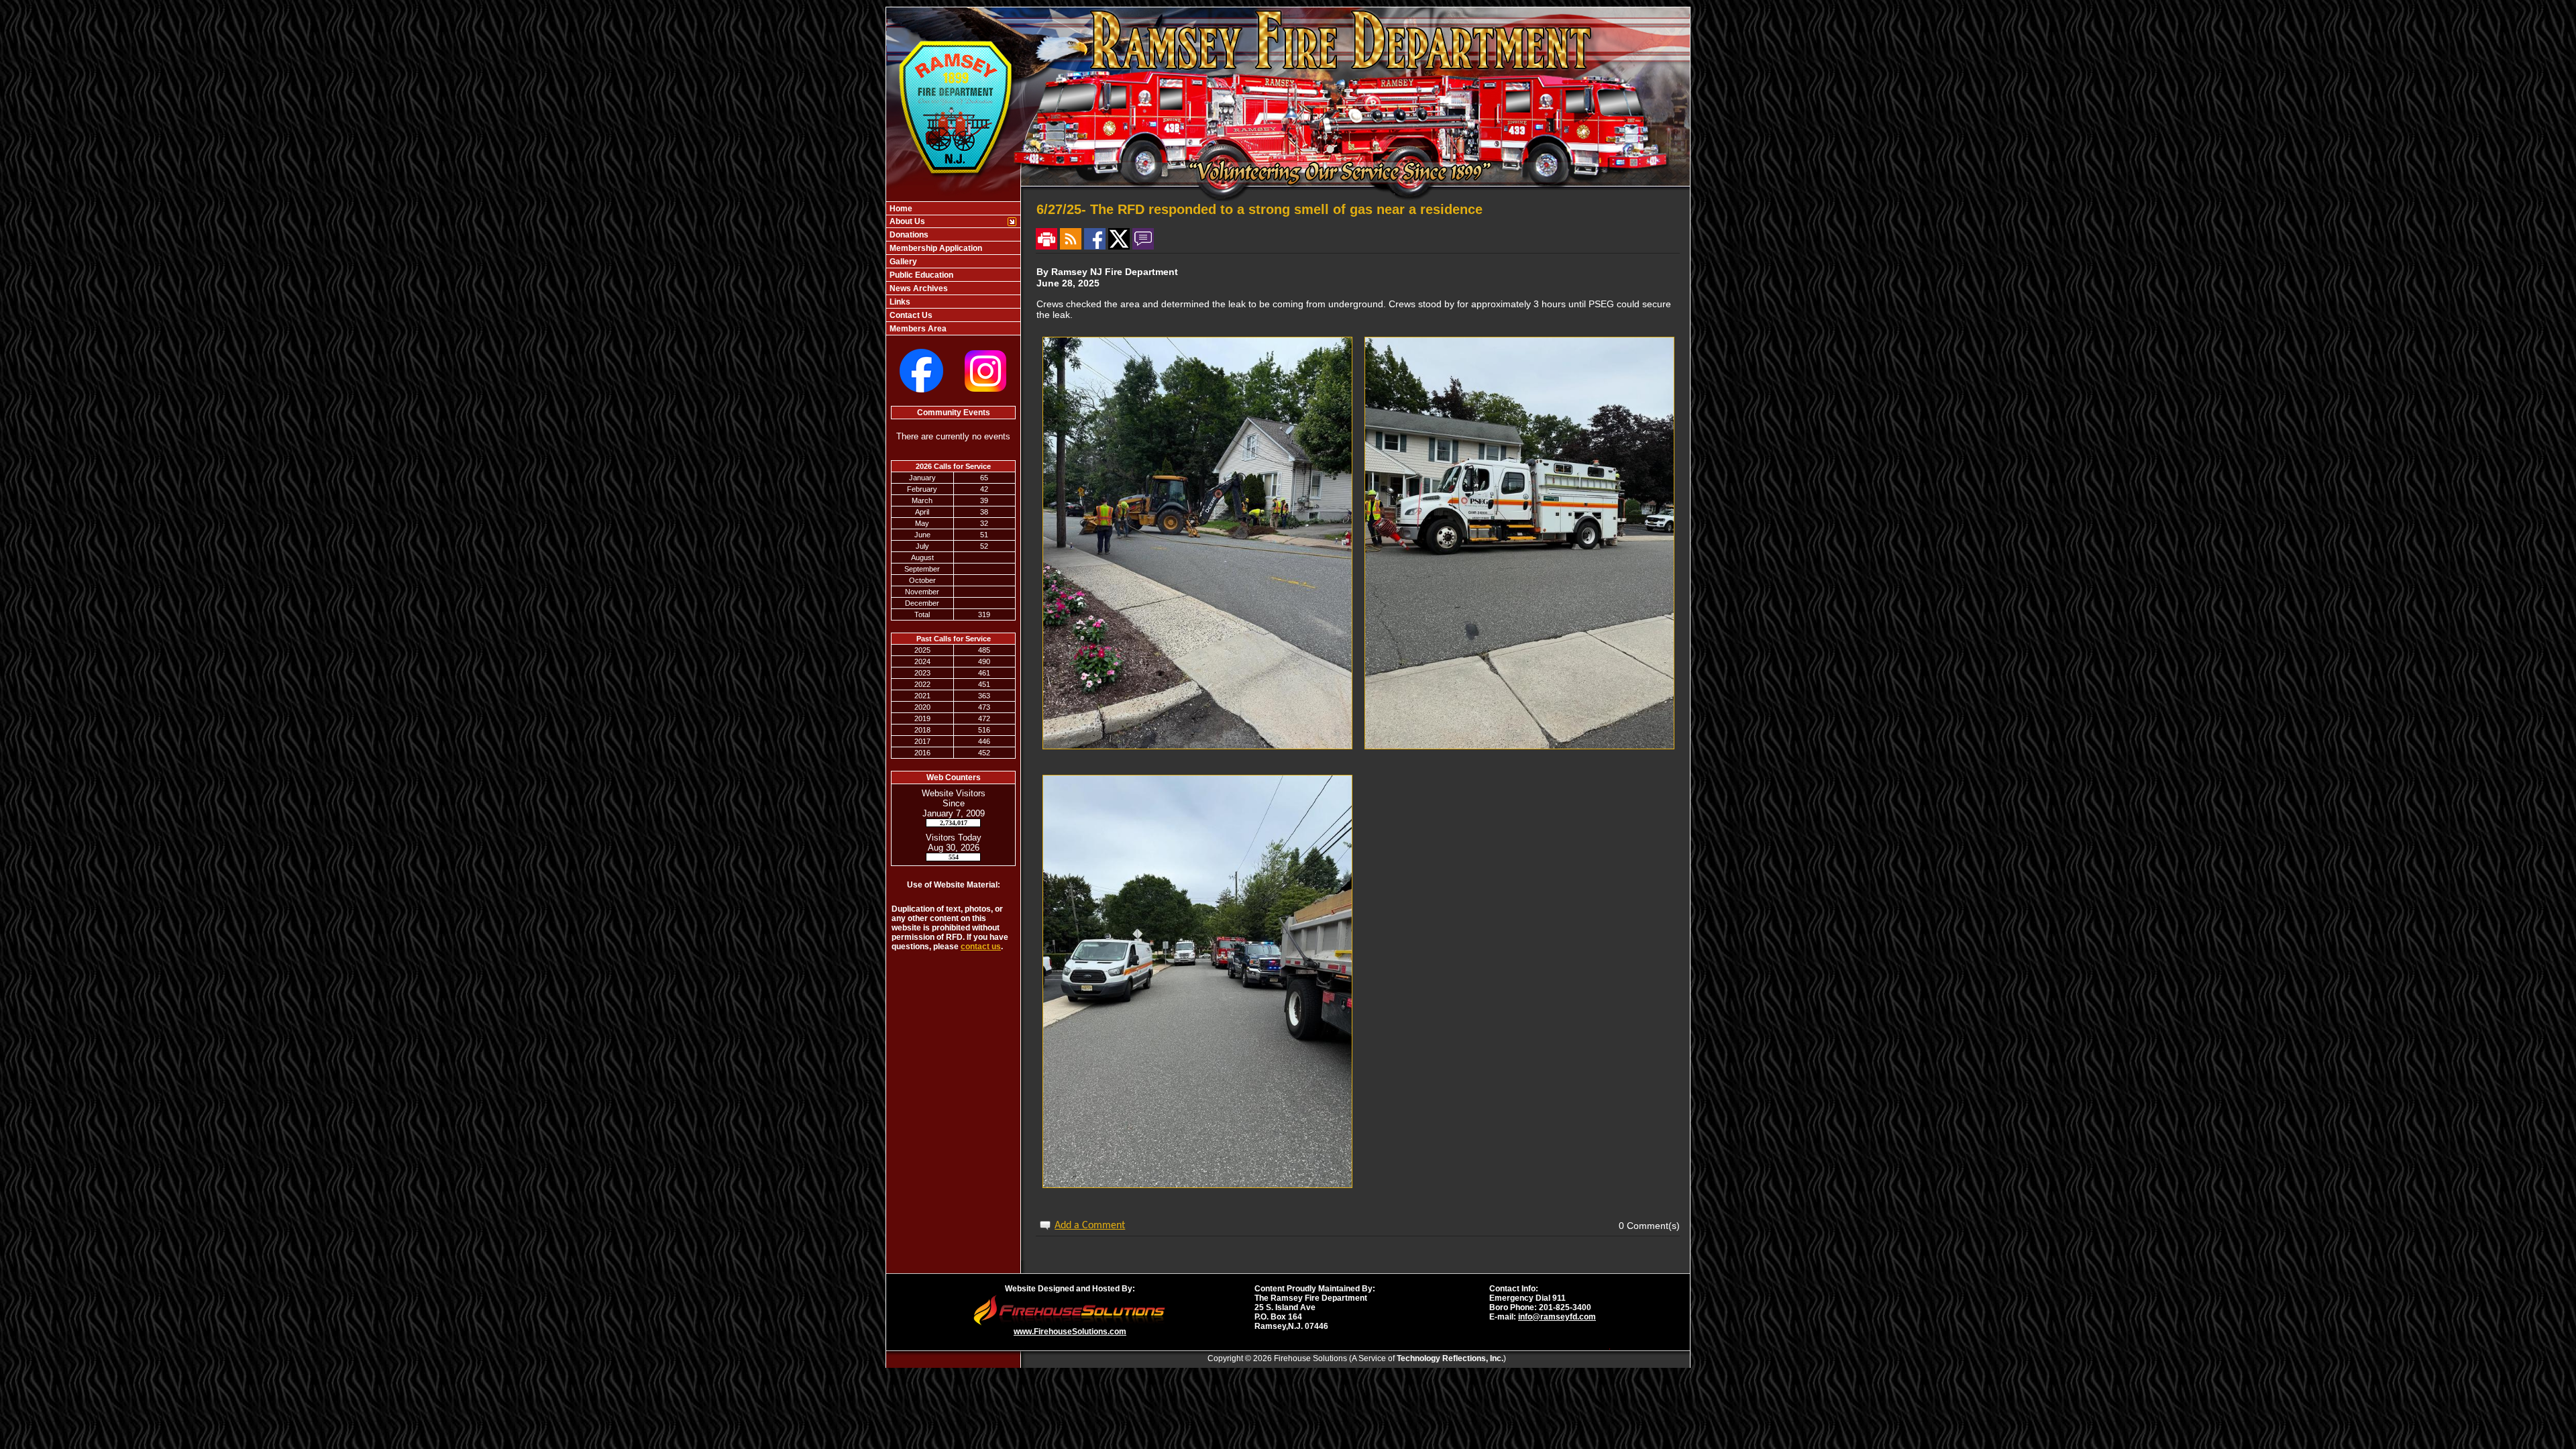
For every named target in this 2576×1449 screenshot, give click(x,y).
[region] (953, 268)
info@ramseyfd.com (1557, 1317)
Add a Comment (1090, 1226)
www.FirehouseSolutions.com (1070, 1332)
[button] (946, 221)
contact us (981, 947)
